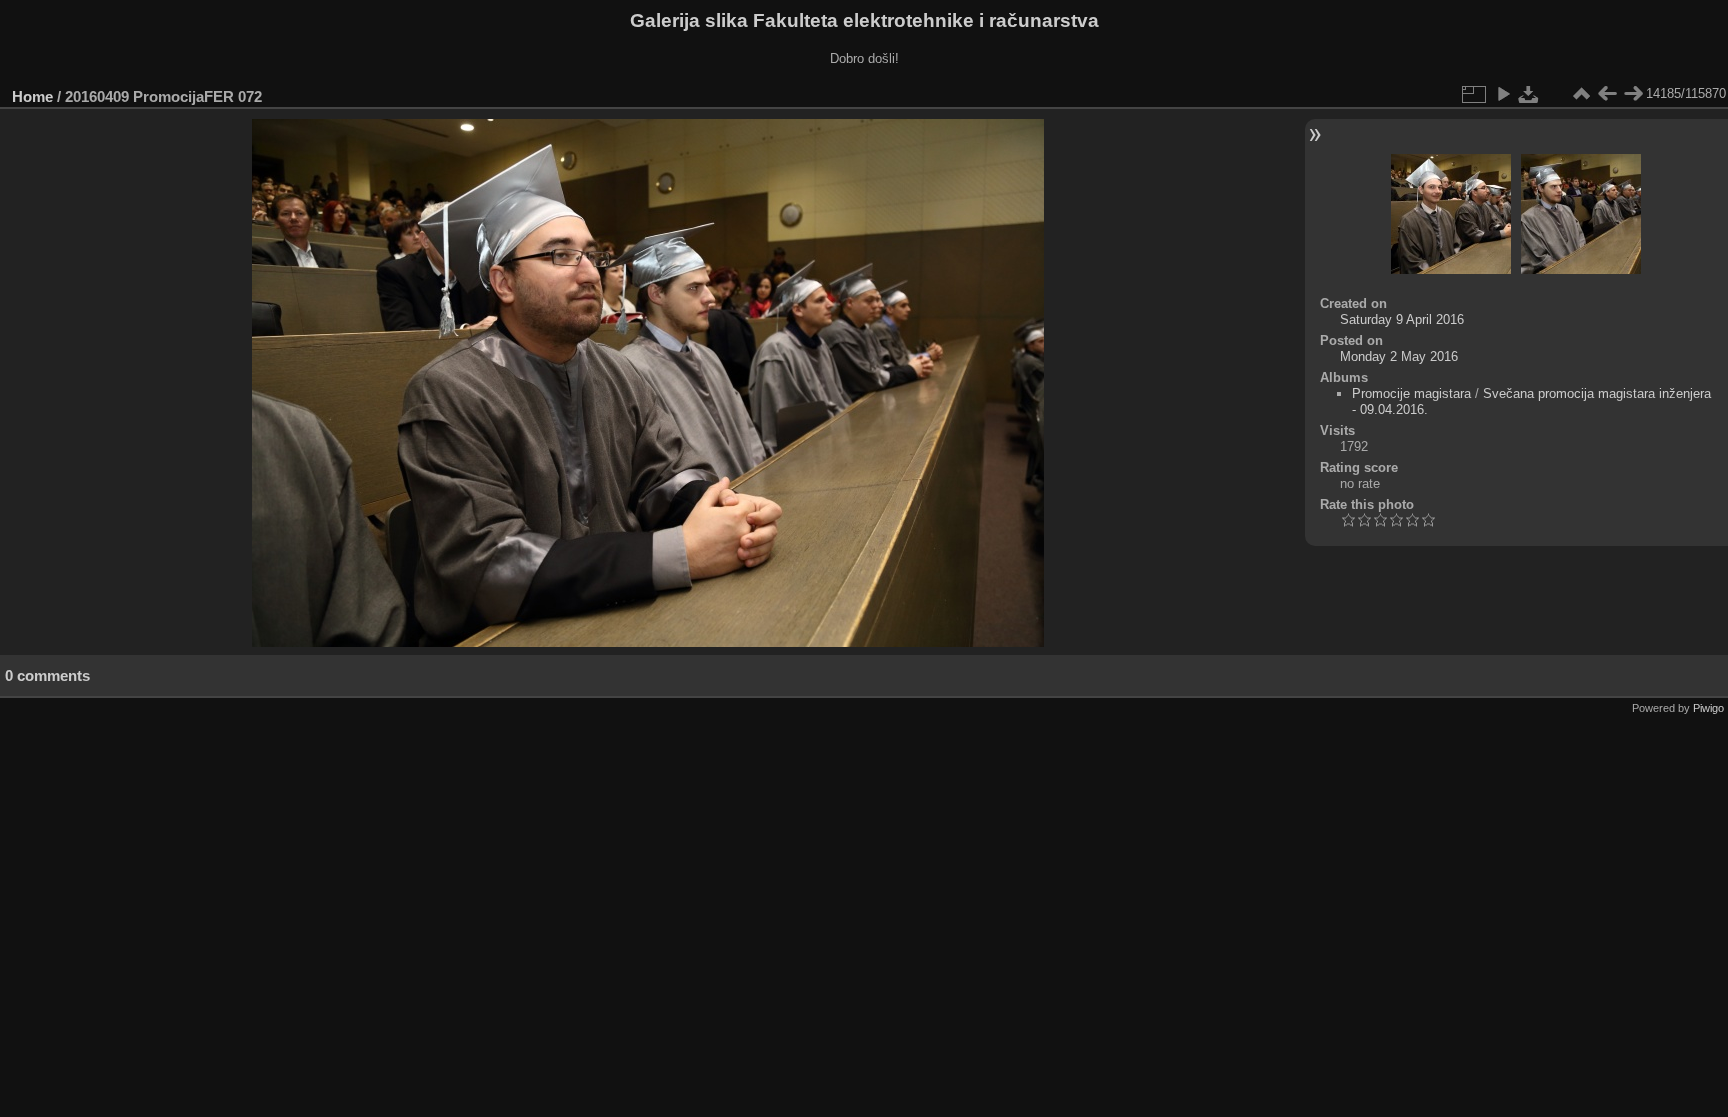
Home (32, 96)
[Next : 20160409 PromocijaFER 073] (1633, 94)
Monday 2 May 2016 (1399, 356)
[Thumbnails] (1581, 94)
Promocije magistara (1411, 393)
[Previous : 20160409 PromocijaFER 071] (1607, 94)
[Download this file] (1529, 94)
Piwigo (1708, 708)
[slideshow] (1503, 94)
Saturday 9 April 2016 (1402, 319)
